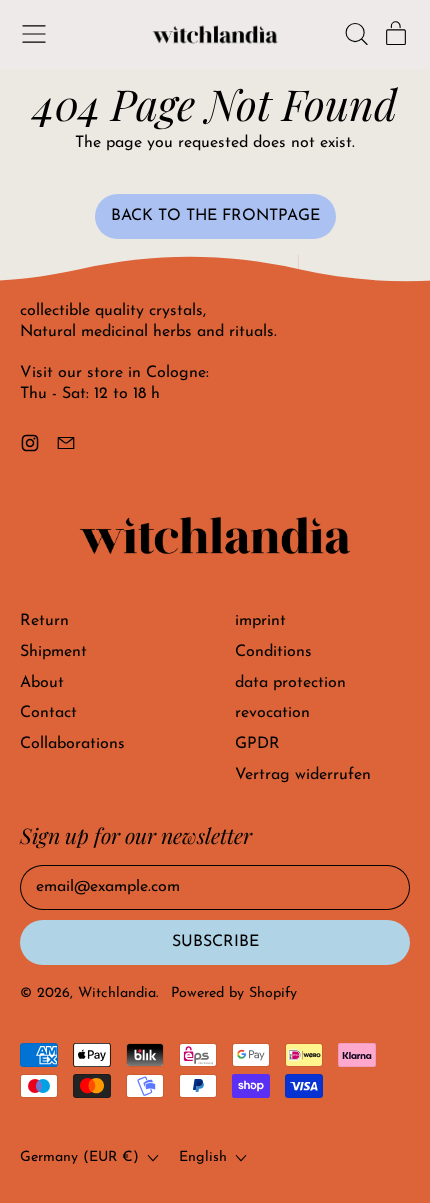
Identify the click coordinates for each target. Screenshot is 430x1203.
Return (44, 621)
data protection (290, 683)
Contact (48, 713)
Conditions (273, 652)
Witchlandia (117, 993)
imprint (260, 621)
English (203, 1157)
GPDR (257, 744)
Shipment (53, 652)
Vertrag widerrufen (303, 775)
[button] (356, 34)
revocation (272, 713)
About (42, 683)
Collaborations (72, 744)
